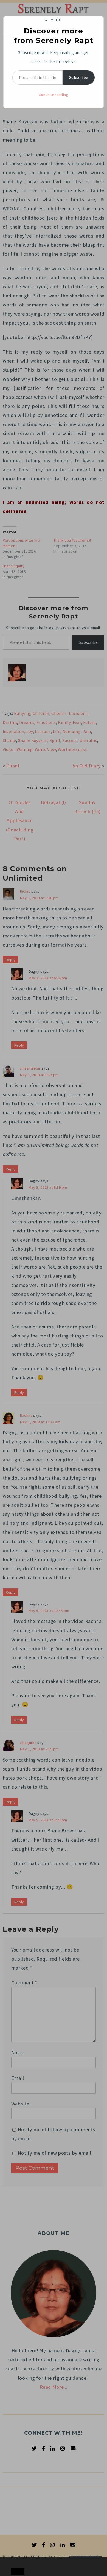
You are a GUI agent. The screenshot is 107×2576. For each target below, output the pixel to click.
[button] (16, 2562)
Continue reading (54, 95)
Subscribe (79, 77)
